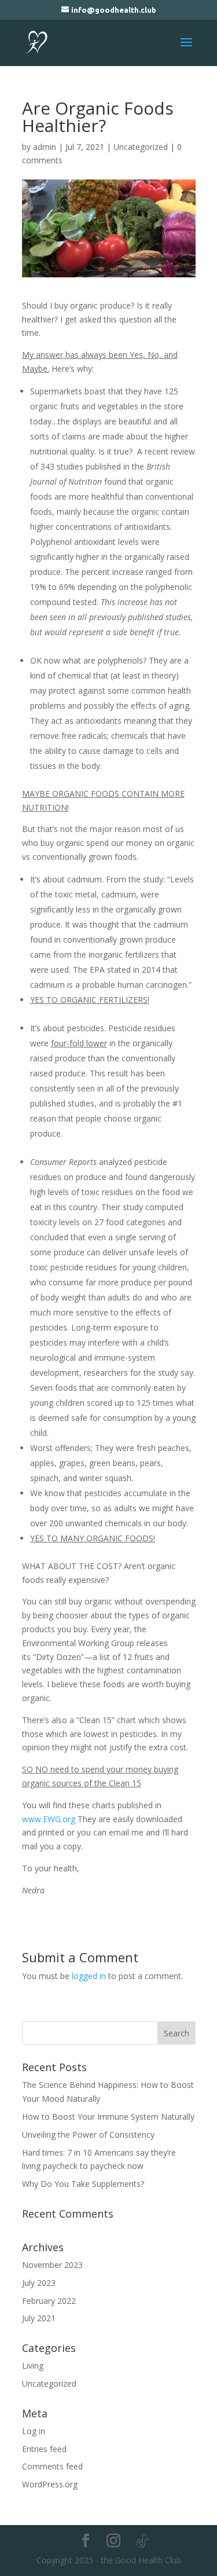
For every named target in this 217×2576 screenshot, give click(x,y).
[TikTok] (142, 2541)
